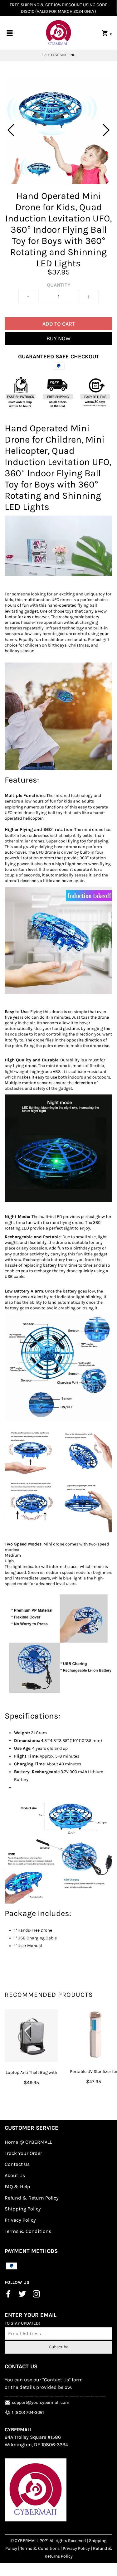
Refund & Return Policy (32, 2198)
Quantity (59, 285)
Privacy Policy (20, 2220)
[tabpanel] (58, 130)
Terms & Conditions (28, 2231)
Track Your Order (23, 2153)
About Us (15, 2175)
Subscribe (59, 2347)
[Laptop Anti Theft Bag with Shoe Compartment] (31, 2036)
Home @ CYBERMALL (28, 2142)
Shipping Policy (23, 2209)
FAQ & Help (17, 2187)
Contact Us (17, 2164)
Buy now (58, 338)
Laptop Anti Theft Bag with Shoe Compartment (31, 2076)
